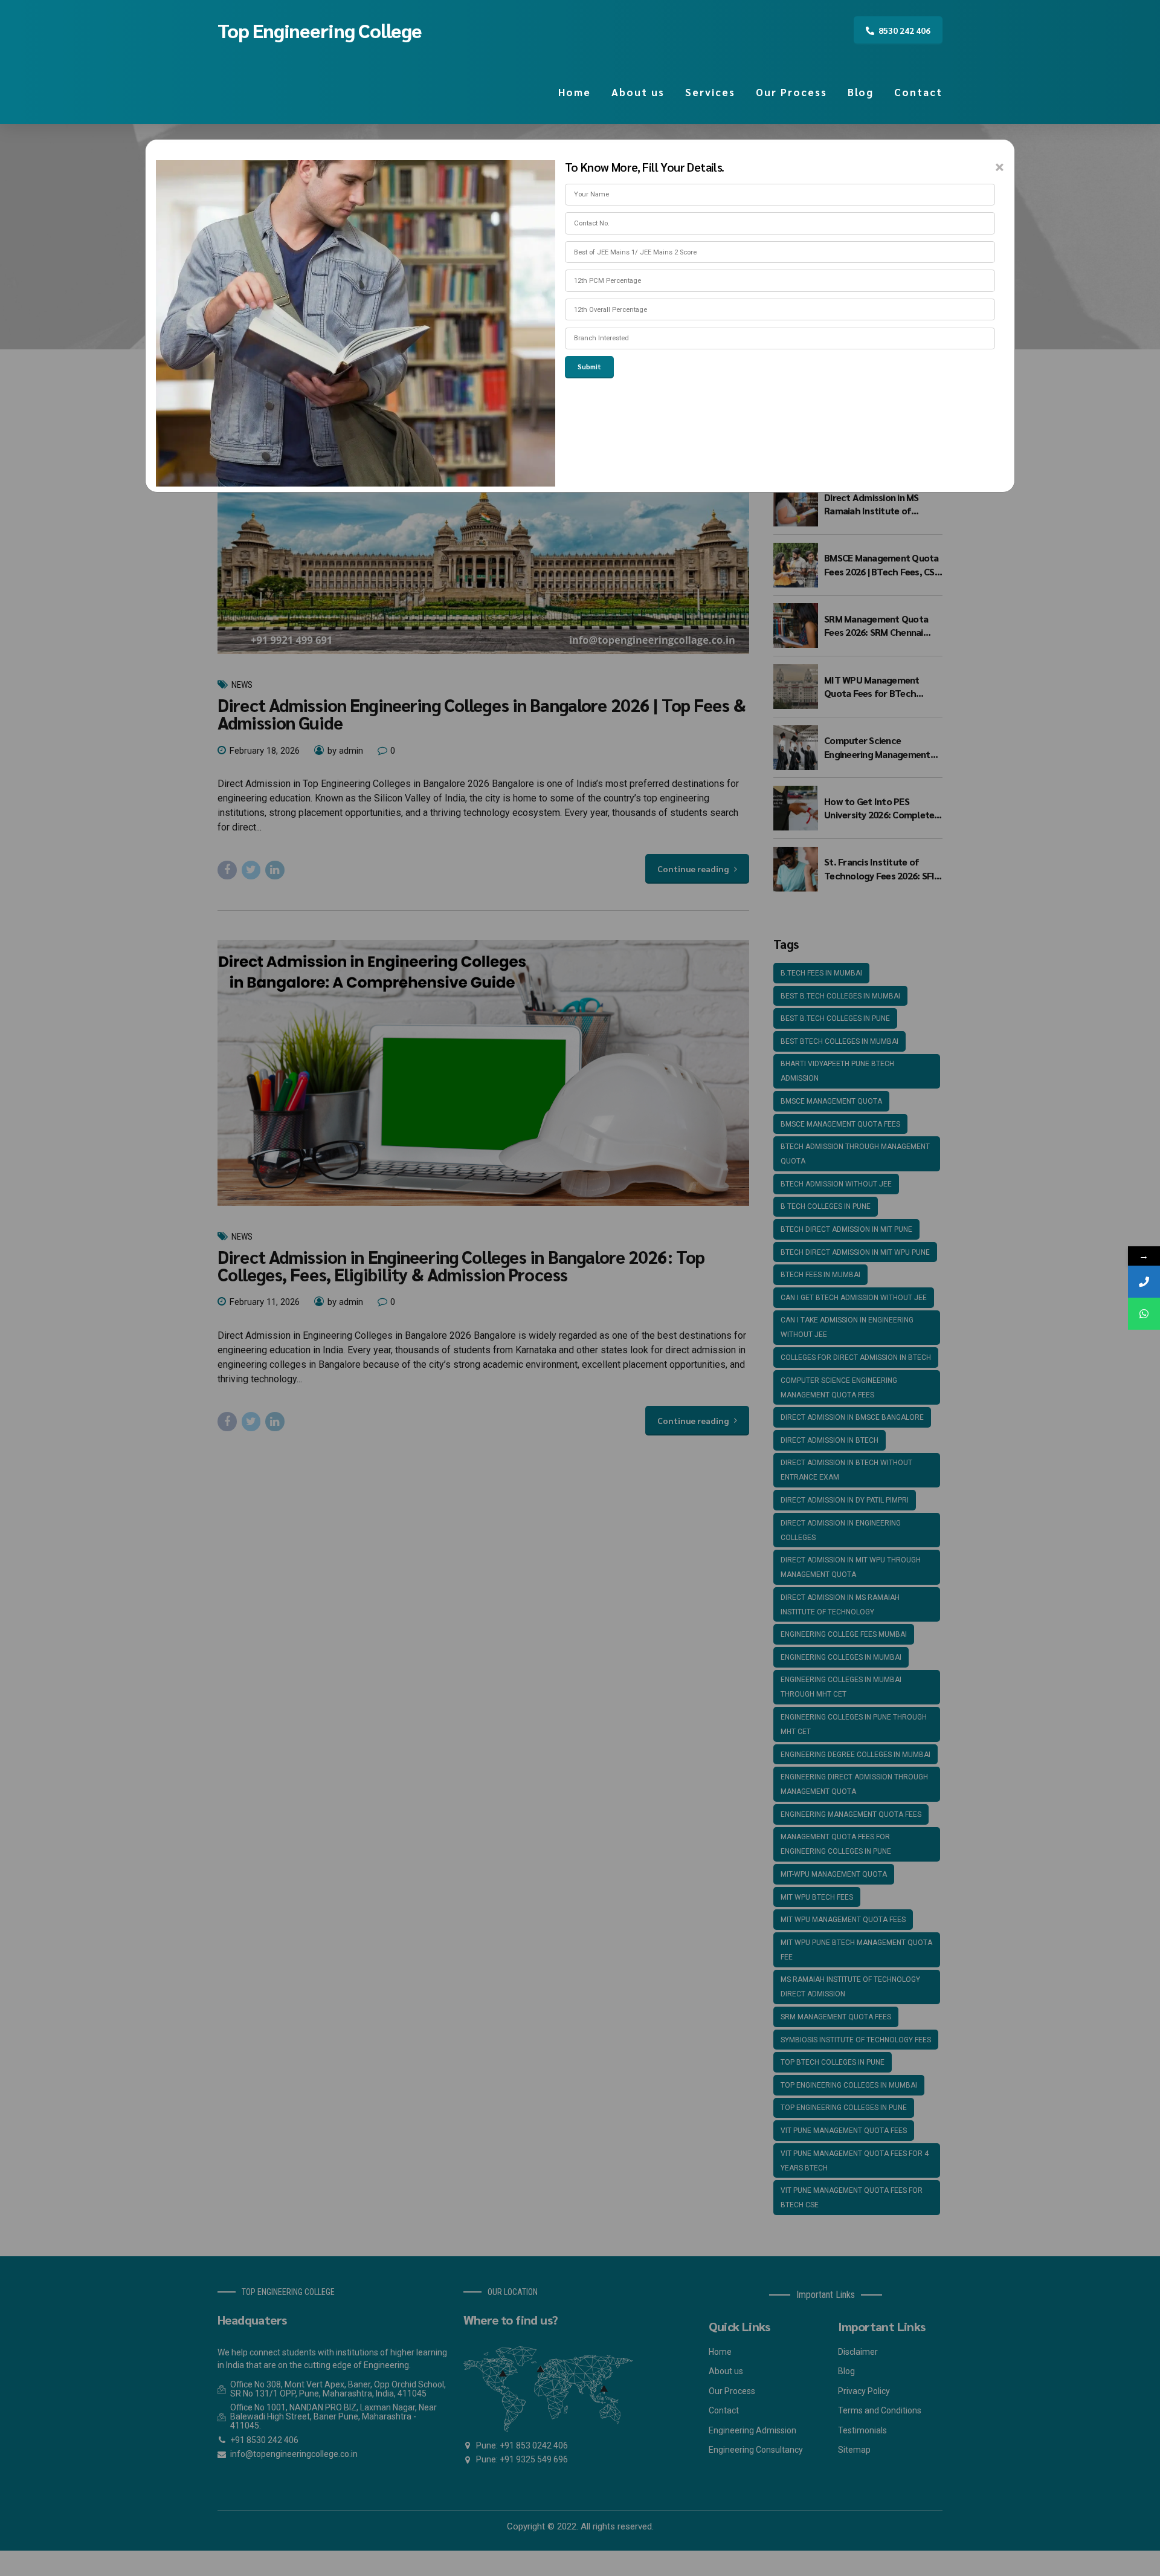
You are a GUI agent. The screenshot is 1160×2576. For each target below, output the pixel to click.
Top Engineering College (320, 30)
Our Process (791, 92)
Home (575, 92)
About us (638, 92)
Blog (861, 92)
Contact (918, 92)
